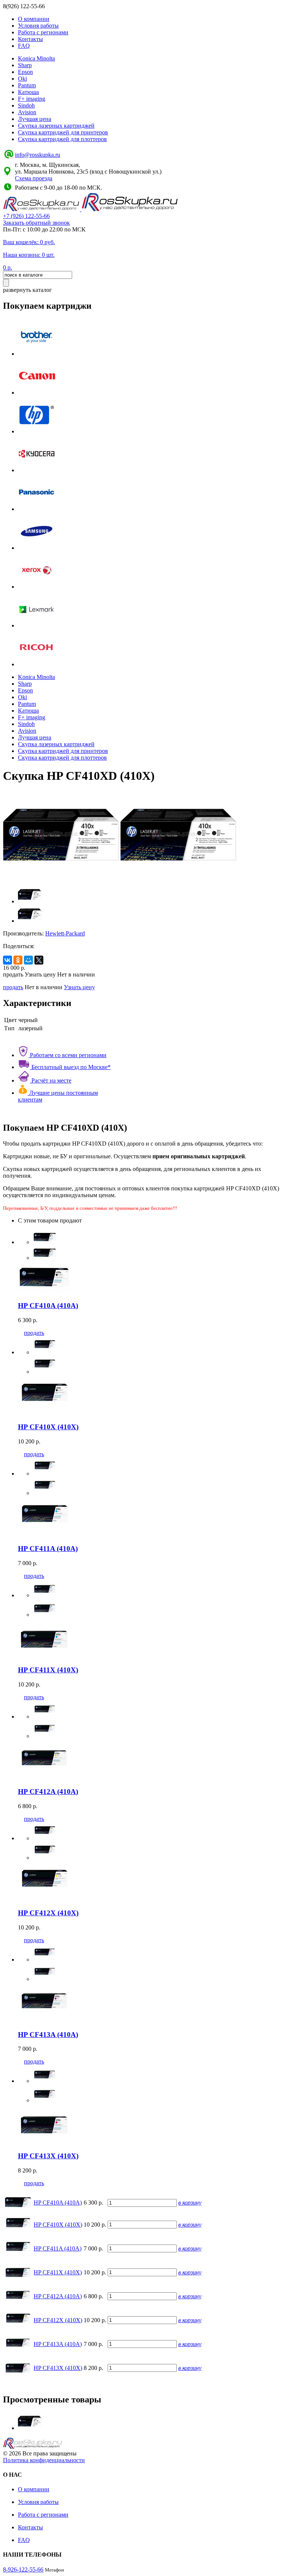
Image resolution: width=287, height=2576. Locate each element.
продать (13, 987)
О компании (34, 19)
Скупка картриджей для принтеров (63, 132)
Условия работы (38, 26)
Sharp (25, 65)
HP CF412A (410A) (58, 2296)
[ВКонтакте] (7, 960)
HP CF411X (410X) (58, 2272)
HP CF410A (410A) (58, 2203)
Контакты (30, 39)
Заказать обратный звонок (36, 223)
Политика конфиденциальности (44, 2460)
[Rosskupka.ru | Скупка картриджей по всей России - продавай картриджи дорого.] (42, 209)
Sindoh (26, 105)
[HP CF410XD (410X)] (30, 2428)
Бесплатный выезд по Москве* (70, 1067)
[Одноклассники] (18, 960)
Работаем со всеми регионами (67, 1055)
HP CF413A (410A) (58, 2344)
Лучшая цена (35, 119)
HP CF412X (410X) (58, 2320)
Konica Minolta (36, 58)
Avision (27, 112)
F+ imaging (32, 99)
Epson (25, 72)
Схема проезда (34, 178)
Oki (22, 79)
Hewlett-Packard (65, 933)
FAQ (24, 46)
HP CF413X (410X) (58, 2368)
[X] (39, 960)
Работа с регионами (43, 32)
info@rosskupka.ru (38, 155)
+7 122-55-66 (26, 216)
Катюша (28, 92)
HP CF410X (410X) (58, 2225)
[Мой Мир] (28, 960)
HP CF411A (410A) (58, 2248)
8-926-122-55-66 (23, 2569)
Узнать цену (79, 987)
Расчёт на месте (51, 1080)
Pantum (27, 85)
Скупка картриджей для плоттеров (62, 139)
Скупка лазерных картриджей (56, 126)
